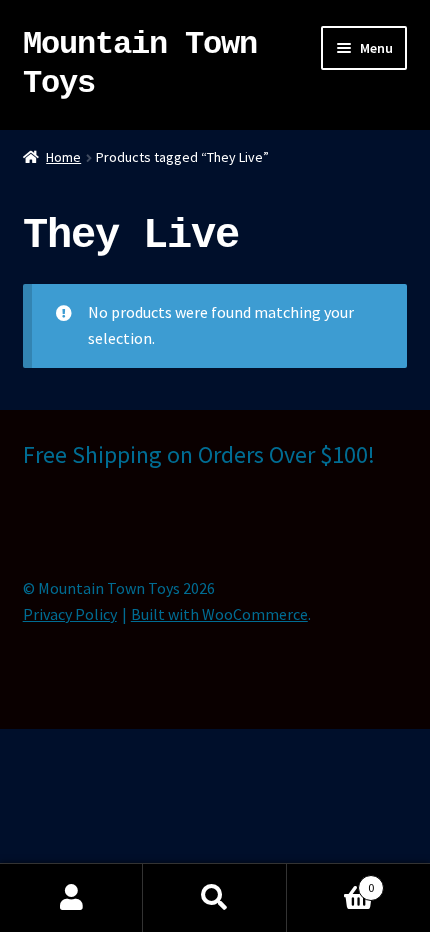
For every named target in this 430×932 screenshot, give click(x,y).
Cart (331, 880)
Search (214, 898)
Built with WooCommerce (219, 614)
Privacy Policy (70, 614)
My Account (71, 898)
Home (63, 157)
